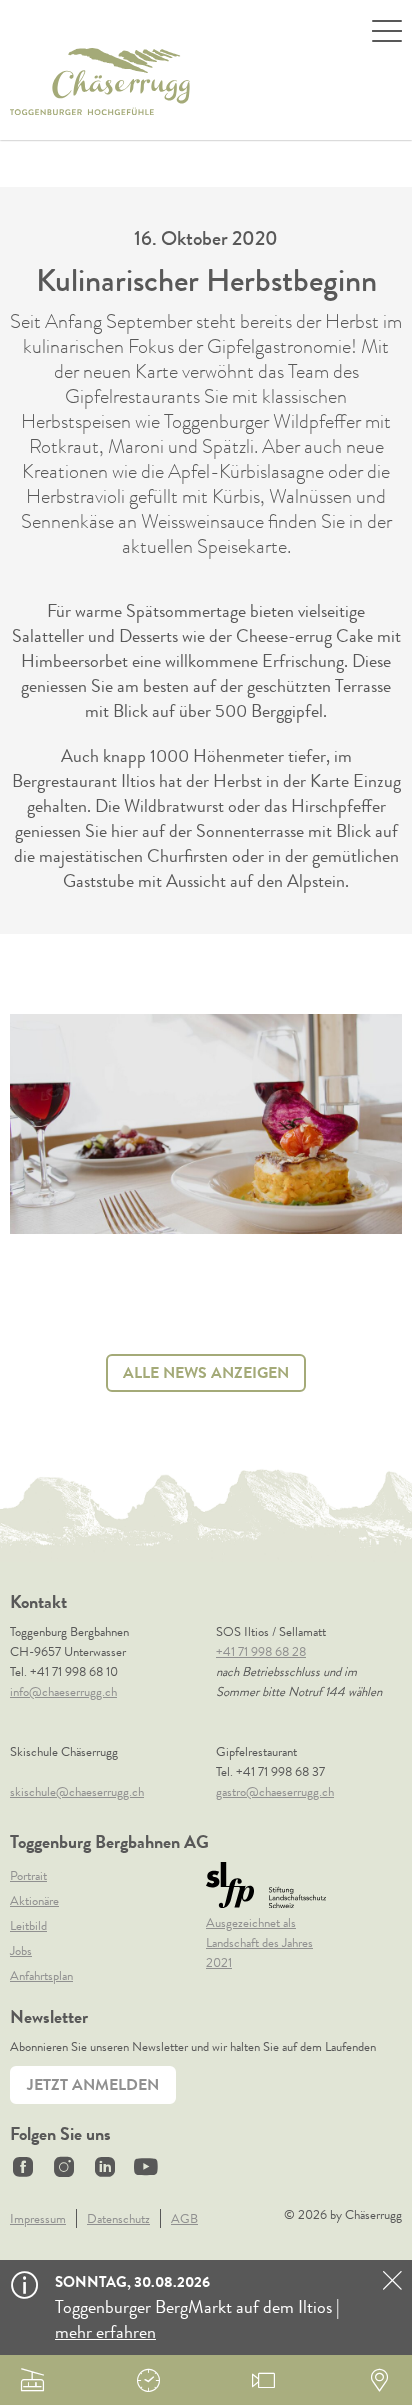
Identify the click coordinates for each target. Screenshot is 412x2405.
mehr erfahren (105, 2332)
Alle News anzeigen (206, 1372)
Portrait (28, 1875)
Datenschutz (118, 2218)
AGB (184, 2218)
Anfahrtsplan (41, 1975)
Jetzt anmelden (93, 2084)
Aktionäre (34, 1900)
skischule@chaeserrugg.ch (77, 1791)
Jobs (21, 1950)
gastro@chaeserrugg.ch (275, 1791)
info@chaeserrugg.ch (63, 1691)
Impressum (38, 2218)
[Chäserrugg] (100, 81)
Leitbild (28, 1925)
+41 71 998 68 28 (261, 1651)
